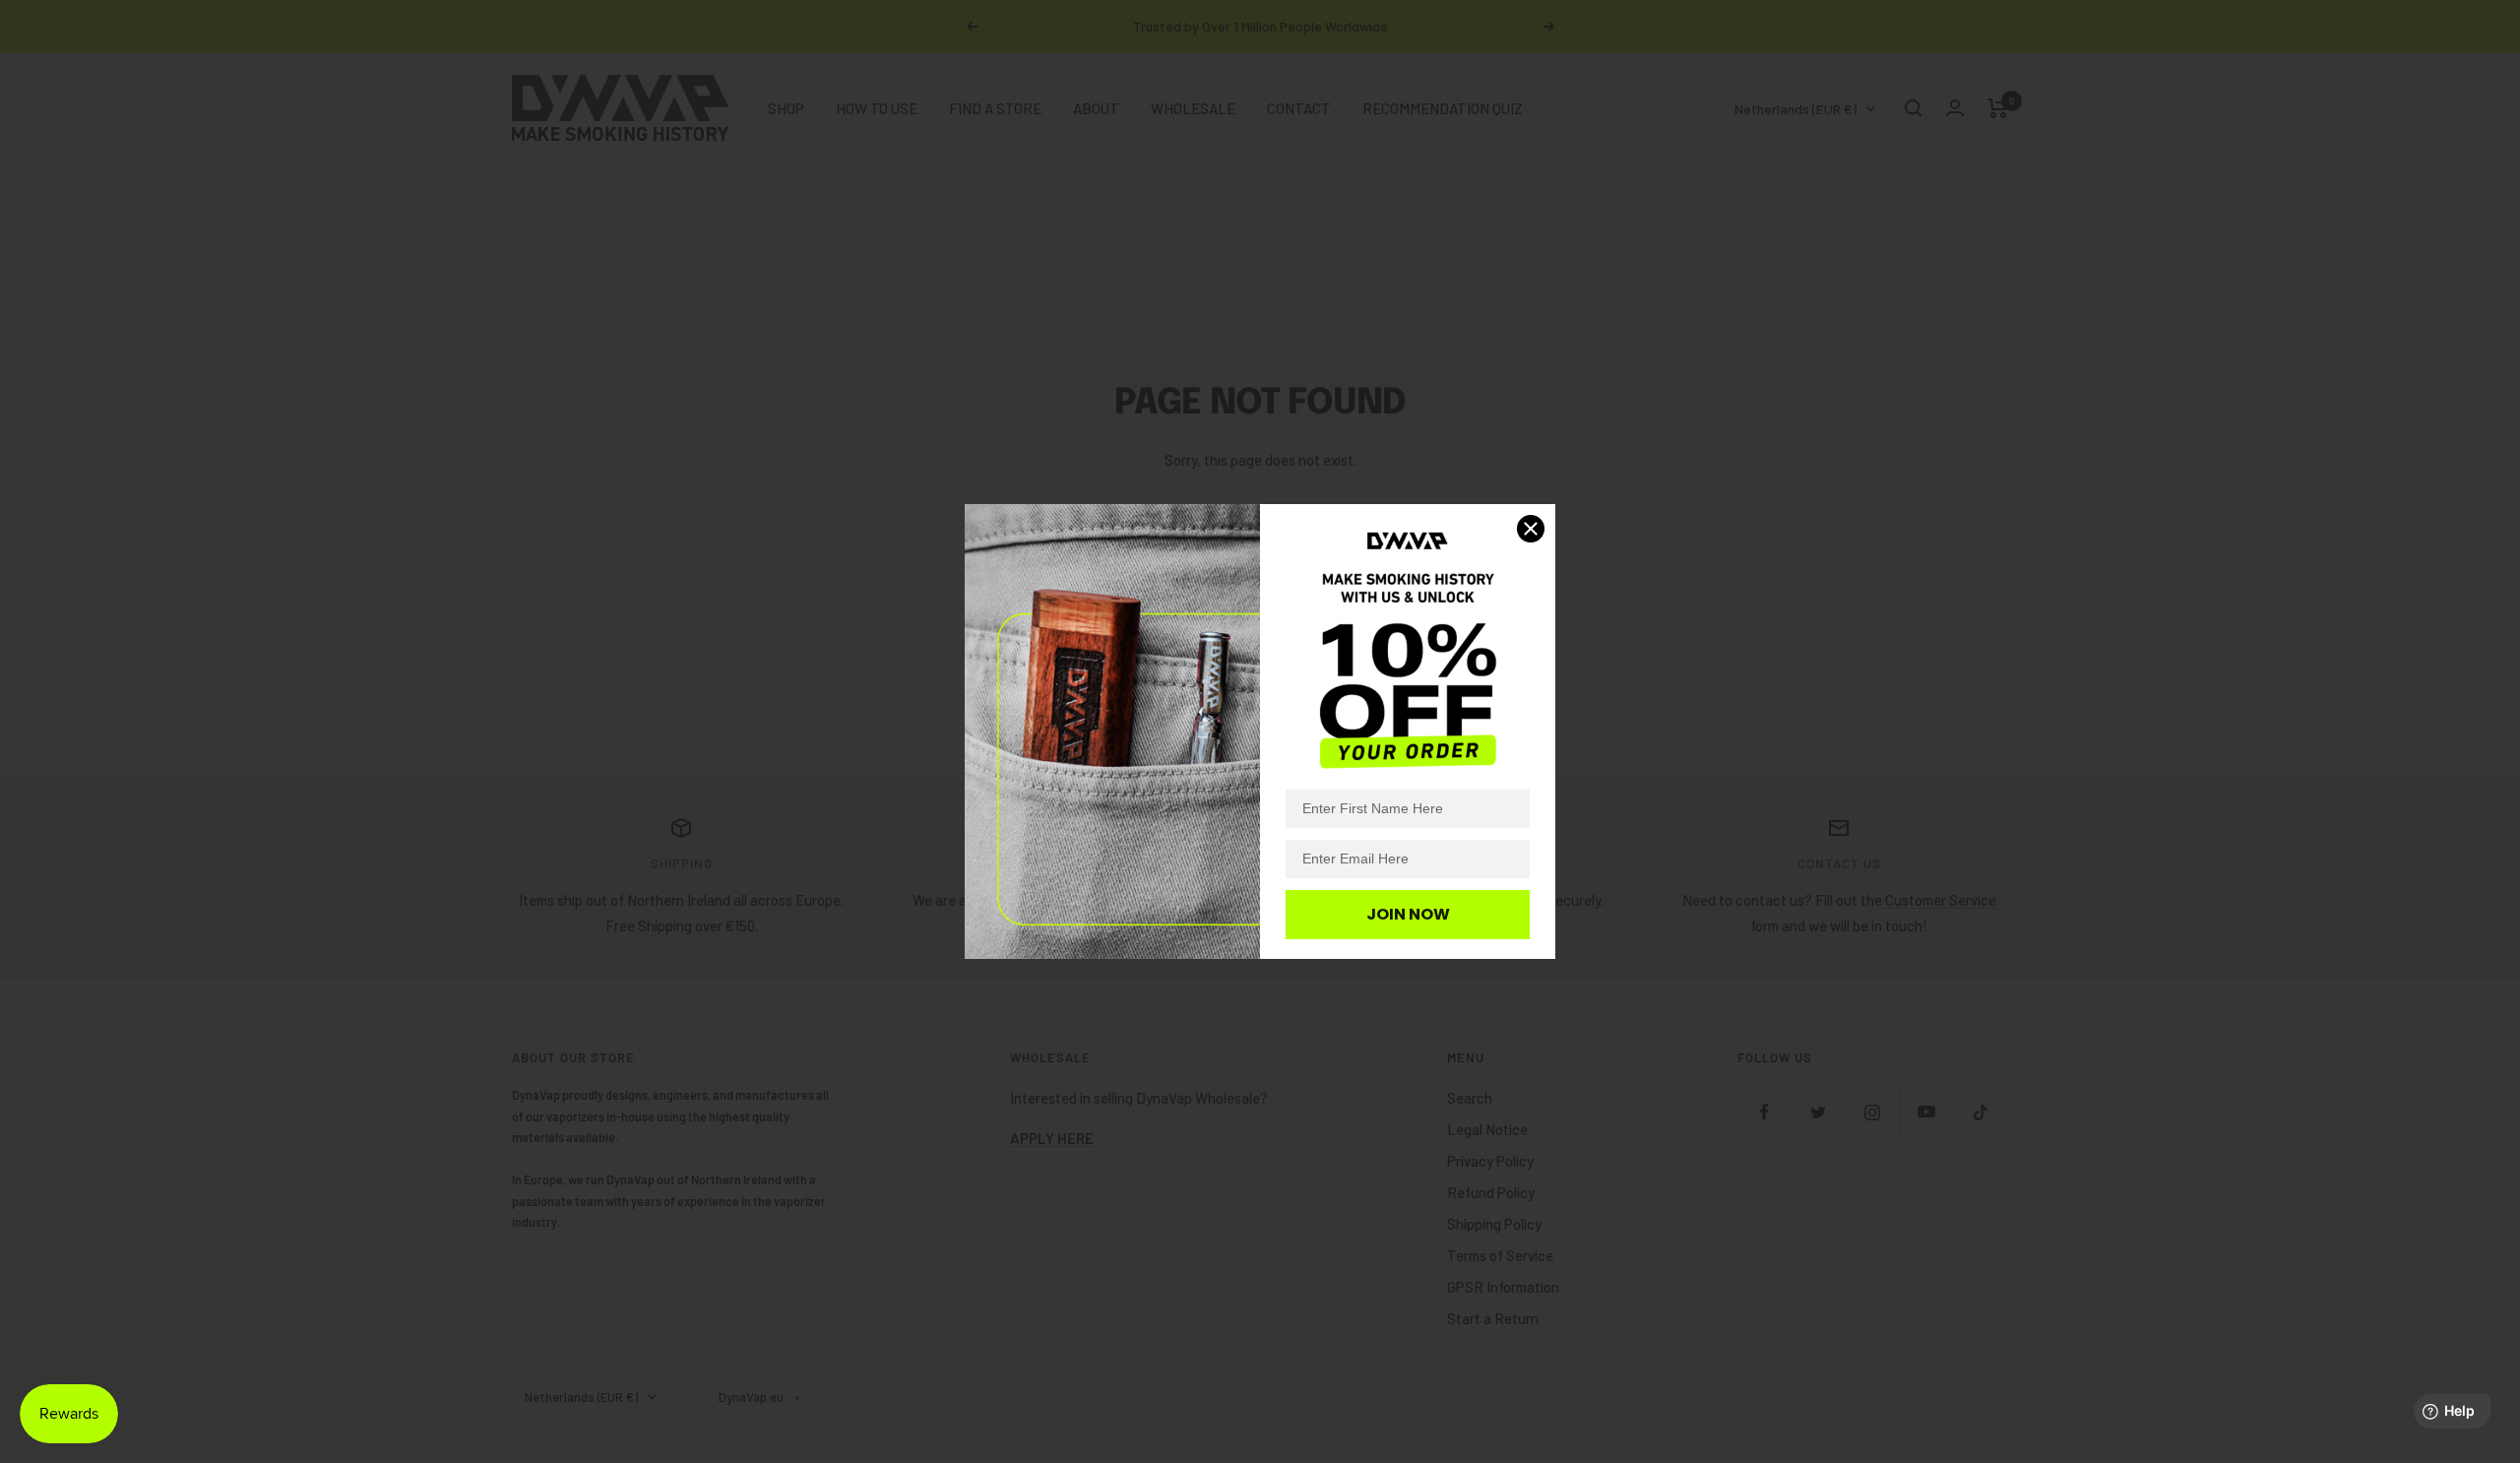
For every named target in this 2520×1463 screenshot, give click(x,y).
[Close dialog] (1531, 529)
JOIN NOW (1408, 914)
